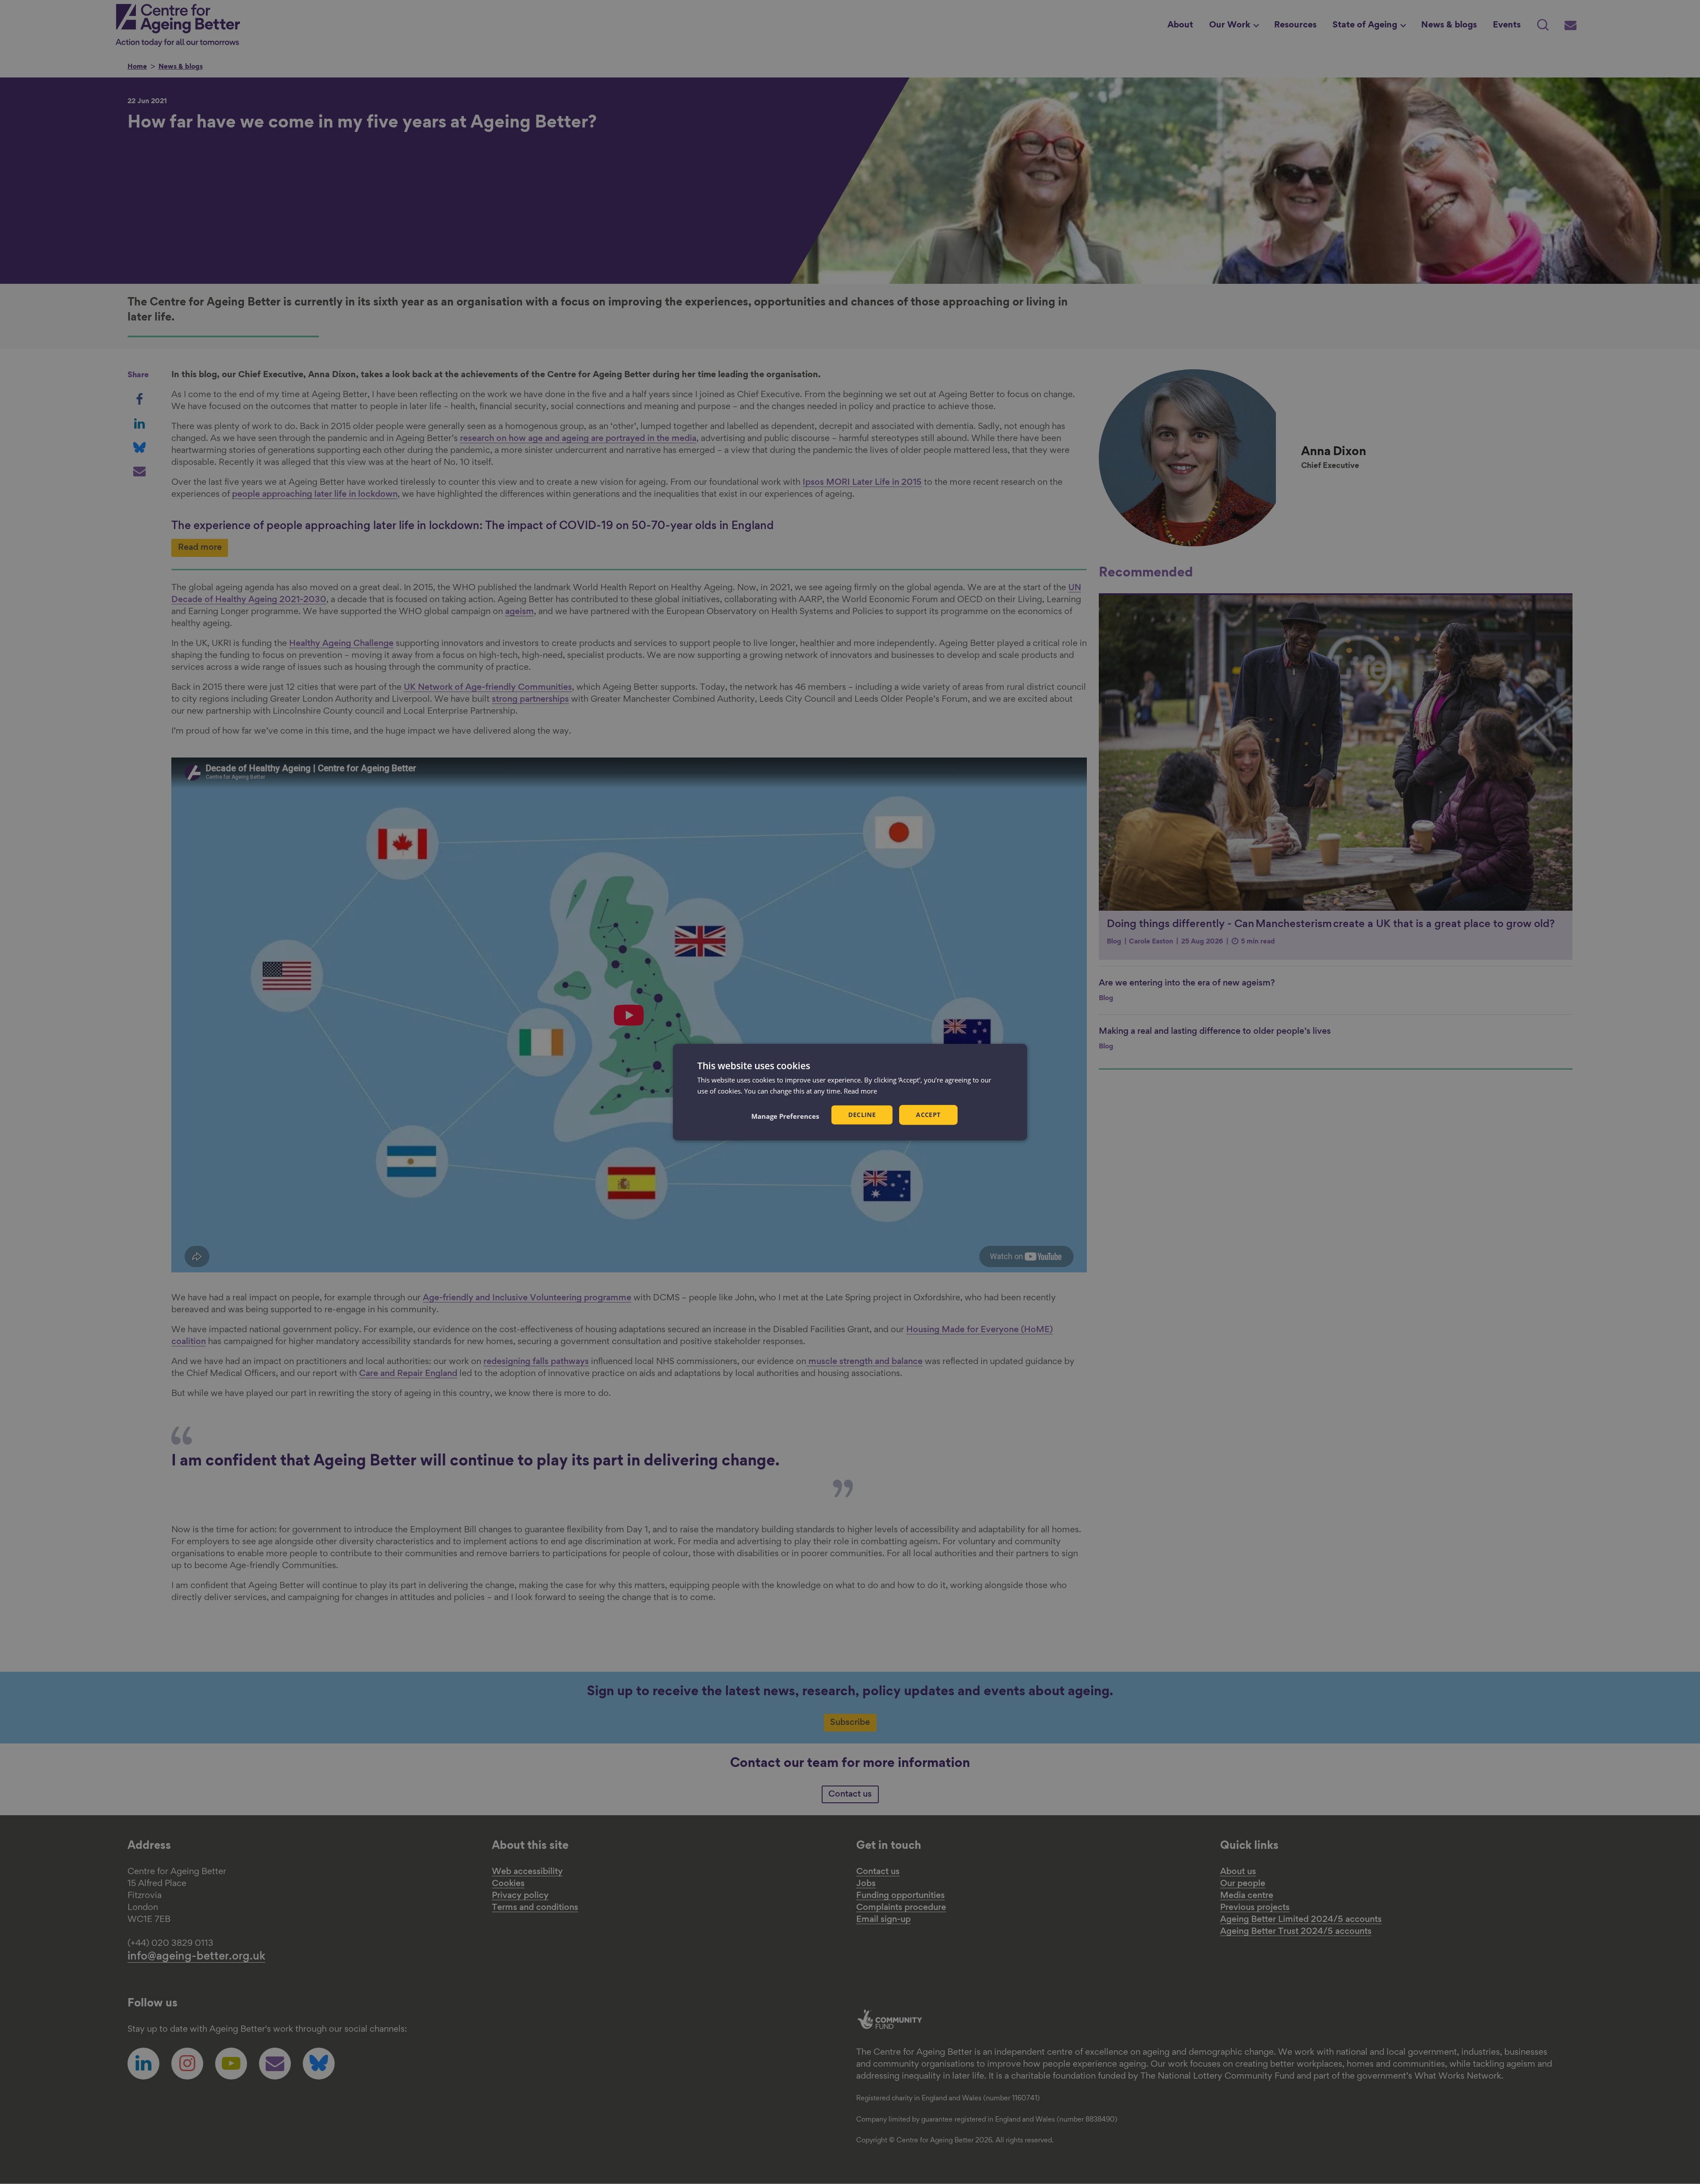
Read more (860, 1090)
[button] (785, 1116)
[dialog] (850, 1092)
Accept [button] (928, 1115)
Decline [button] (862, 1115)
